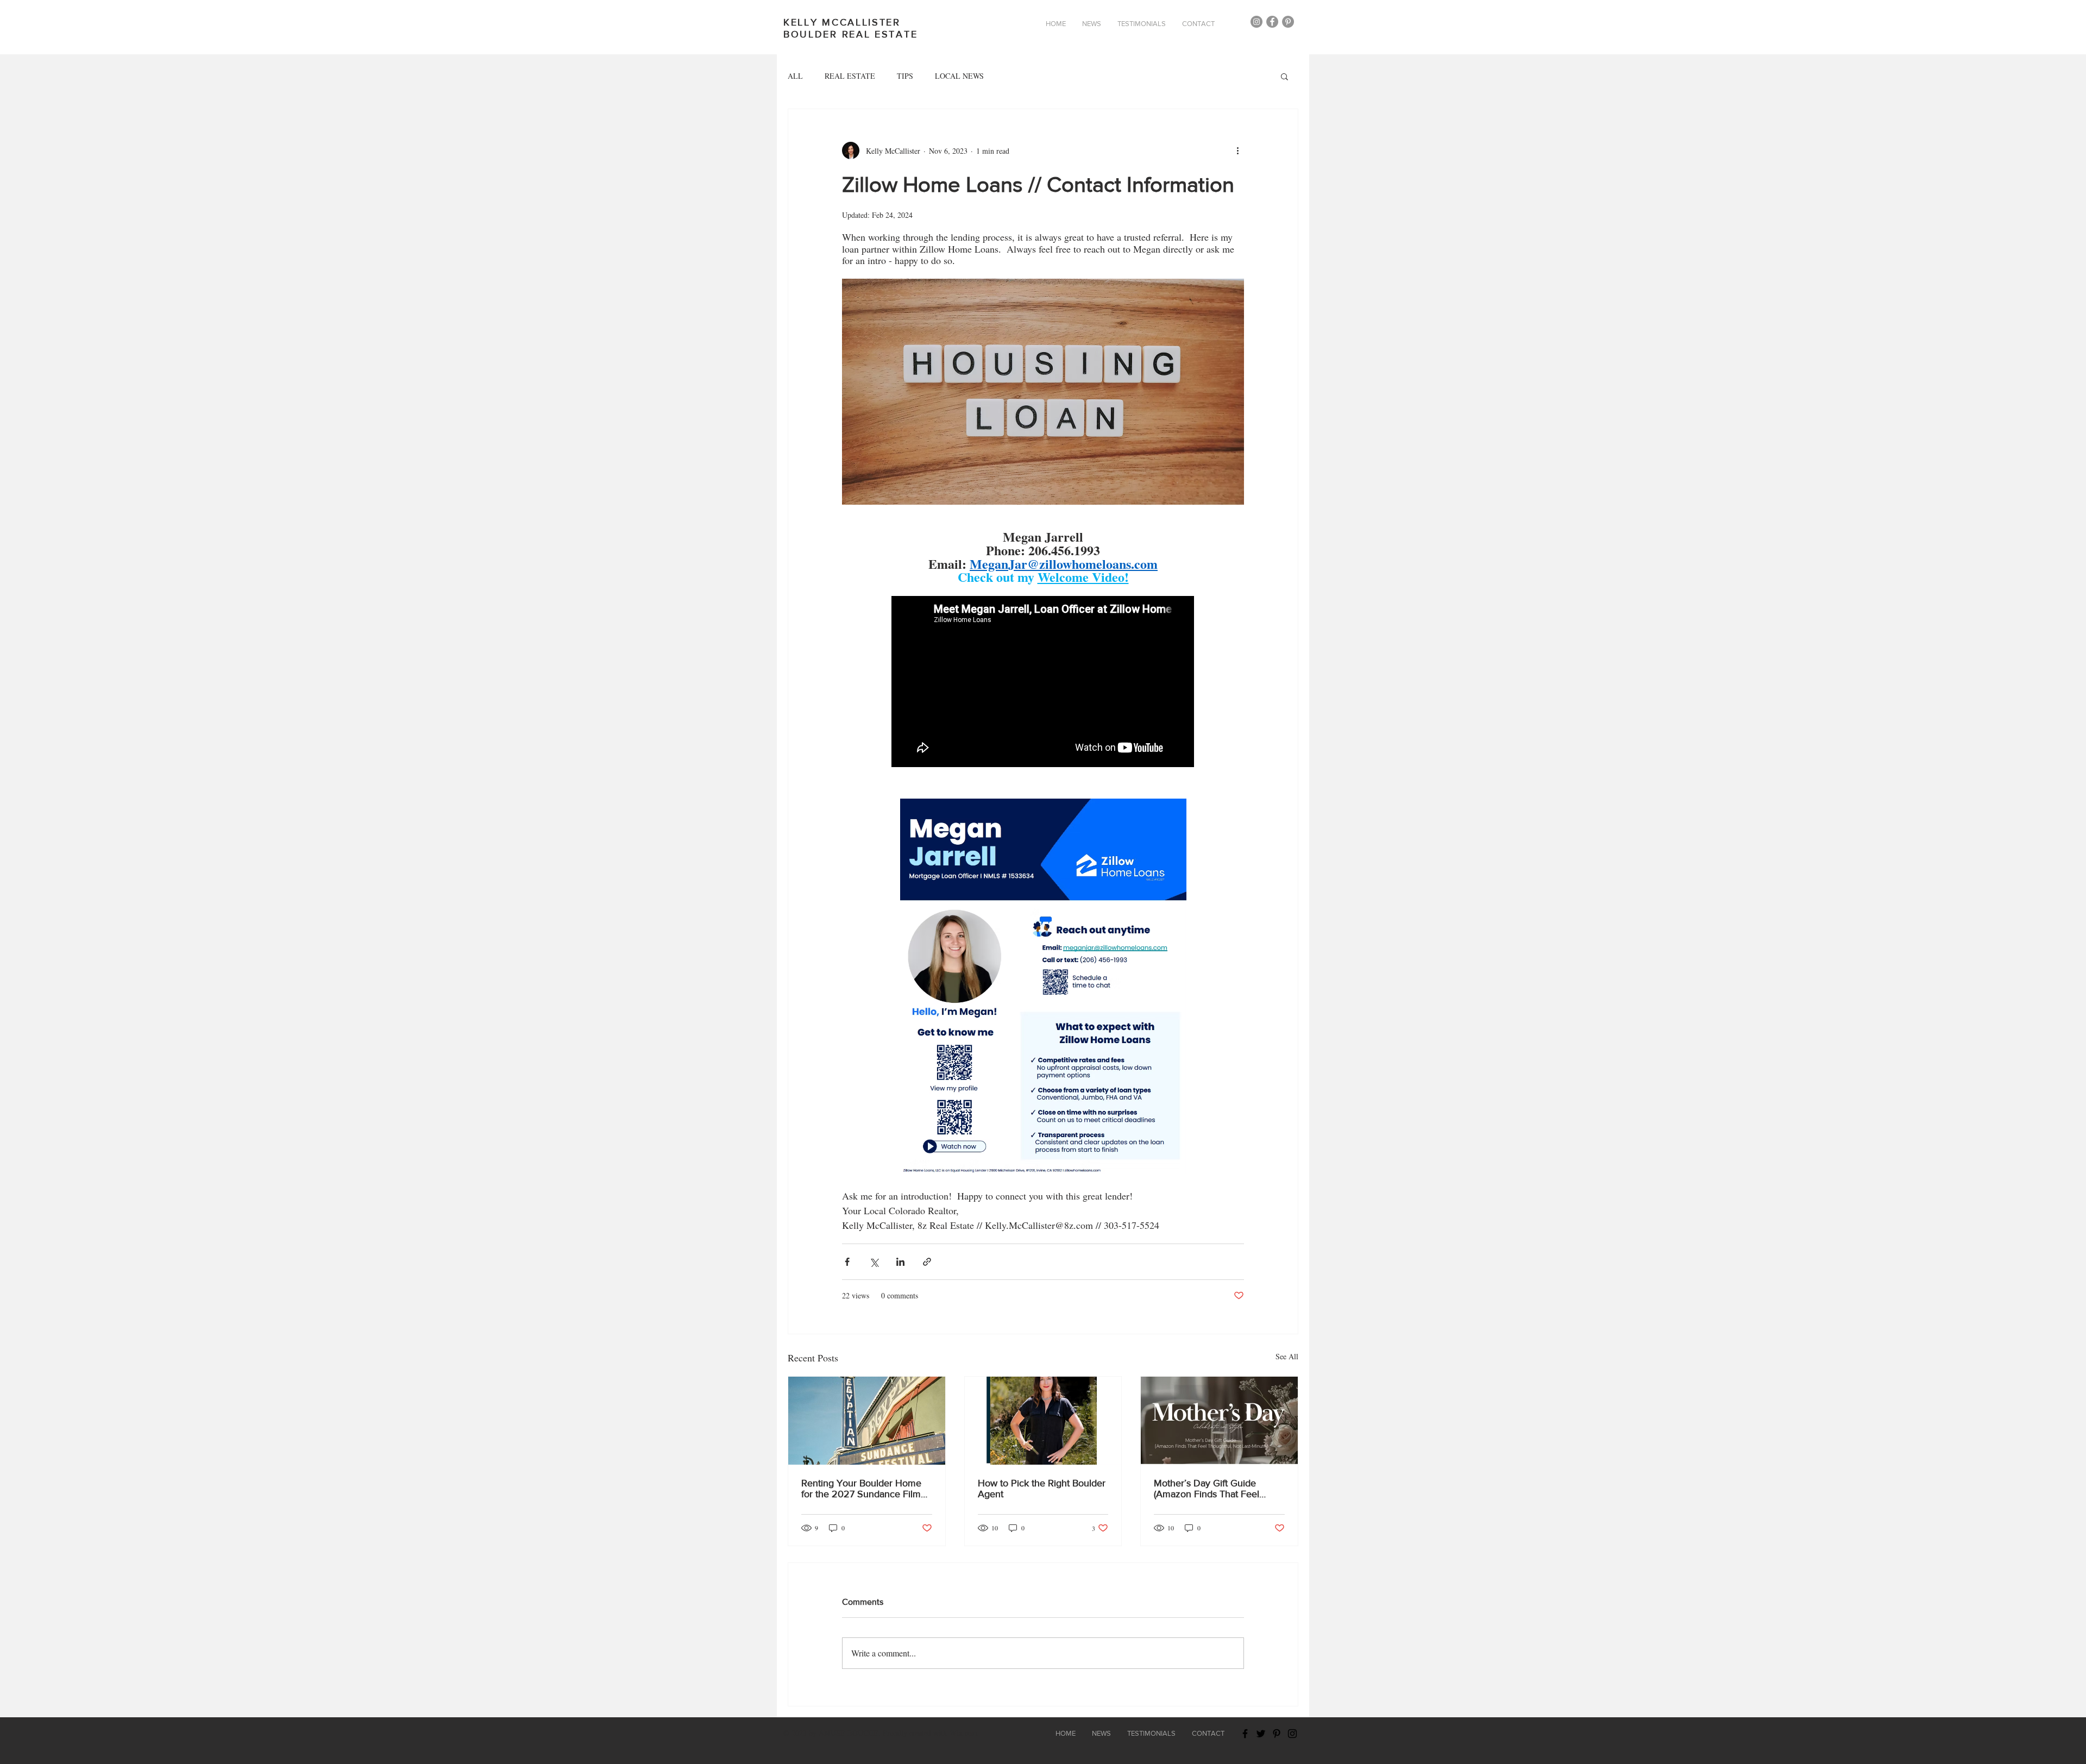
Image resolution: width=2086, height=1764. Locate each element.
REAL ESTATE (850, 76)
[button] (1284, 76)
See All (1287, 1356)
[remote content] (1043, 683)
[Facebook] (1272, 22)
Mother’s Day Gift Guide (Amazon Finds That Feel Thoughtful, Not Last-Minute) (1214, 1489)
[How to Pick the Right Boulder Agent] (1043, 1421)
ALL (795, 76)
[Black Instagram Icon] (1292, 1734)
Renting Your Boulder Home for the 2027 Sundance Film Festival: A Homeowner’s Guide (861, 1489)
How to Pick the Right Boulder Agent (1042, 1489)
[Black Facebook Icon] (1245, 1734)
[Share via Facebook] (847, 1262)
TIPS (905, 76)
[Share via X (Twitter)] (874, 1262)
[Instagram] (1256, 22)
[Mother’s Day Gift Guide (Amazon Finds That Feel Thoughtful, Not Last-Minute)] (1219, 1421)
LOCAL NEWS (959, 76)
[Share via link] (927, 1262)
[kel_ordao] (1288, 22)
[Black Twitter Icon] (1261, 1734)
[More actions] (1237, 150)
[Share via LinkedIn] (900, 1262)
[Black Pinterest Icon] (1277, 1734)
